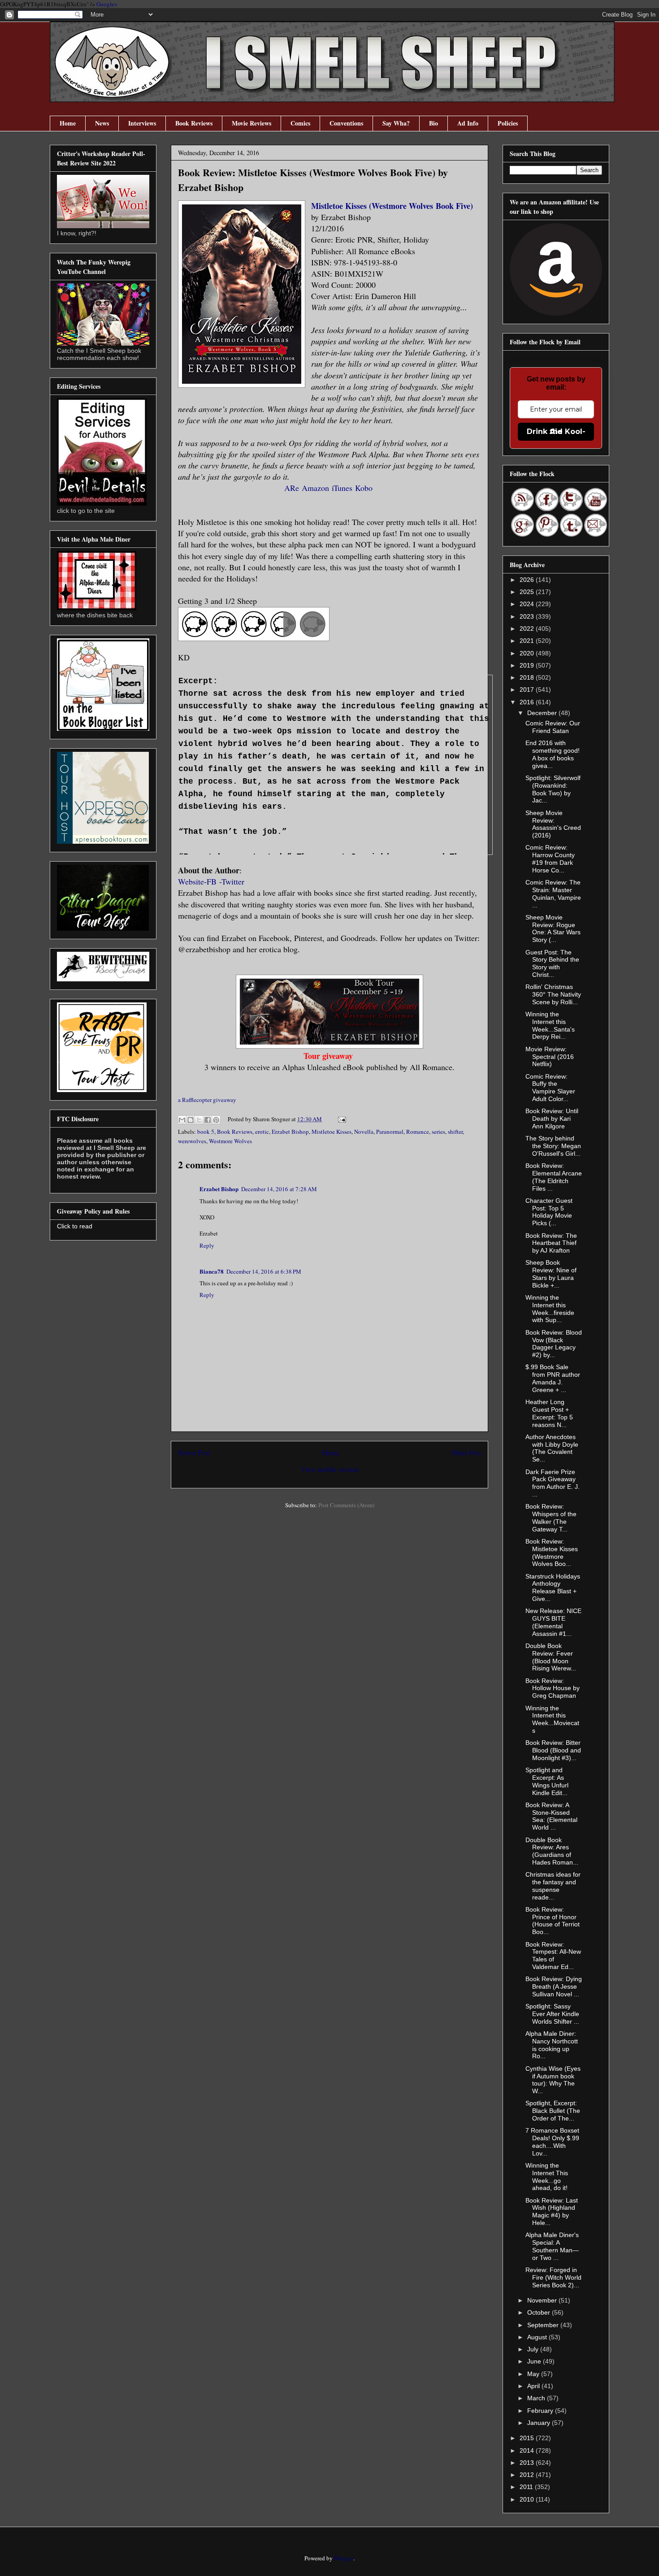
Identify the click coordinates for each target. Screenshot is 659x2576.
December (543, 713)
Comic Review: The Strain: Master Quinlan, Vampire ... (553, 893)
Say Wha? (396, 123)
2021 (528, 641)
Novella (364, 1132)
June (535, 2361)
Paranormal (390, 1132)
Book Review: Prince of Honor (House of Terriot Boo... (553, 1921)
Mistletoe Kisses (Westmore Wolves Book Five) (393, 206)
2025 (528, 592)
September (544, 2325)
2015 (528, 2438)
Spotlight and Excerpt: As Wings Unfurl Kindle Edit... (547, 1781)
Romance (418, 1132)
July (534, 2349)
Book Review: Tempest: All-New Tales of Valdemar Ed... (553, 1956)
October (540, 2312)
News (102, 123)
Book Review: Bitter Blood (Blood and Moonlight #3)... (553, 1750)
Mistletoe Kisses (332, 1132)
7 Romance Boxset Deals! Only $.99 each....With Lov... (552, 2142)
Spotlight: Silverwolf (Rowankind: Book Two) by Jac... (553, 789)
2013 (528, 2463)
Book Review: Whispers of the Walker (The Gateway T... (551, 1518)
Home (68, 123)
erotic (262, 1132)
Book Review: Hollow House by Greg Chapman (553, 1688)
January (540, 2423)
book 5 (206, 1132)
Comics (300, 123)
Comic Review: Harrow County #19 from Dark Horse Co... (550, 859)
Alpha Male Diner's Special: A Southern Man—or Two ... (552, 2246)
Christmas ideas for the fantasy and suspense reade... (553, 1886)
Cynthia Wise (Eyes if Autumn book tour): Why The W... (553, 2080)
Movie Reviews (251, 123)
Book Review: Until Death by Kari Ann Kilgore (552, 1119)
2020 (528, 653)
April (534, 2386)
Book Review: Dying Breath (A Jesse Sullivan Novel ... (554, 1986)
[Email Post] (340, 1119)
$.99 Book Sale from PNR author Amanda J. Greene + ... (553, 1378)
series (438, 1132)
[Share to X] (199, 1120)
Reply (207, 1245)
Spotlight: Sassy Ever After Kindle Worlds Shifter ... (552, 2014)
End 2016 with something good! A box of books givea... (553, 754)
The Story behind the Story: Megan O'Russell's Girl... (553, 1146)
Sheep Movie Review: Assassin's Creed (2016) (553, 824)
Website (191, 881)
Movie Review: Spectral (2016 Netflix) (550, 1057)
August (538, 2337)
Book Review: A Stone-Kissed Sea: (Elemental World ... (551, 1816)
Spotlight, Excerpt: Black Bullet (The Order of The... (553, 2111)
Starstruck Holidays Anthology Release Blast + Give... (553, 1587)
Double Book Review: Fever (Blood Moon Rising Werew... (551, 1657)
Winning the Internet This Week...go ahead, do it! (547, 2177)
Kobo (364, 488)
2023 (528, 616)
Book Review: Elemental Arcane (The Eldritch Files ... (554, 1177)
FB (213, 881)
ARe (292, 488)
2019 (528, 665)
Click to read (75, 1226)
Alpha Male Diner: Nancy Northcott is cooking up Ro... (552, 2045)
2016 (528, 702)
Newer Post (194, 1453)
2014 (528, 2450)
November (543, 2300)
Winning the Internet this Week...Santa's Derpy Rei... (550, 1025)
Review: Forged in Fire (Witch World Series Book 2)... (553, 2277)
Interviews (142, 123)
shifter (455, 1132)
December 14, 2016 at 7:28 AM (279, 1189)
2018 (528, 677)
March (537, 2398)
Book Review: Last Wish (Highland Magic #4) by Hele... (552, 2212)
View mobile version (330, 1469)
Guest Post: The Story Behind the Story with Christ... (552, 963)
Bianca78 (212, 1271)
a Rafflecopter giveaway (207, 1100)
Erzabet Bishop (290, 1132)
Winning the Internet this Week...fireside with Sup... (550, 1309)
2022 (528, 629)
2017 (528, 690)
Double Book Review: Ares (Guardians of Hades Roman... (552, 1851)
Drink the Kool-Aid (556, 432)
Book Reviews (194, 123)
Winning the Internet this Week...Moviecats (552, 1719)
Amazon (315, 488)
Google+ (107, 4)
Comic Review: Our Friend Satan (553, 727)
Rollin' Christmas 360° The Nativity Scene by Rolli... (553, 994)
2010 (528, 2499)
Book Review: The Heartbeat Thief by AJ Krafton (551, 1243)
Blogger (344, 2558)
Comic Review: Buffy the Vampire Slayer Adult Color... (550, 1088)
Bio (434, 123)
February (541, 2411)
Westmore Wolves (230, 1141)
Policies (508, 123)
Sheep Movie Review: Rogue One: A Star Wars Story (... (553, 928)
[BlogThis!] (191, 1120)
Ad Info (468, 123)
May (534, 2374)
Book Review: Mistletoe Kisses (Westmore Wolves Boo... (552, 1553)
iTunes (342, 488)
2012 (528, 2475)
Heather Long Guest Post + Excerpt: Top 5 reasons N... (549, 1413)
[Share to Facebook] (208, 1120)
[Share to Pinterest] (216, 1120)
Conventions (346, 123)
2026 (528, 580)
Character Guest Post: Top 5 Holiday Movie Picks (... (549, 1212)
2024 (528, 604)
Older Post (466, 1453)
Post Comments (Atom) (346, 1505)
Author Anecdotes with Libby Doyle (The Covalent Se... (552, 1448)
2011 (527, 2487)
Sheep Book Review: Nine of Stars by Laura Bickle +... (551, 1274)
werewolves (192, 1141)
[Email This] (182, 1120)
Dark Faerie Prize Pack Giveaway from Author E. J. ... (553, 1483)
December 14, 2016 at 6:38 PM (264, 1271)
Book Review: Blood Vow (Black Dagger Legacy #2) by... (554, 1344)
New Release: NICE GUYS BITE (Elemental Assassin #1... (553, 1622)
